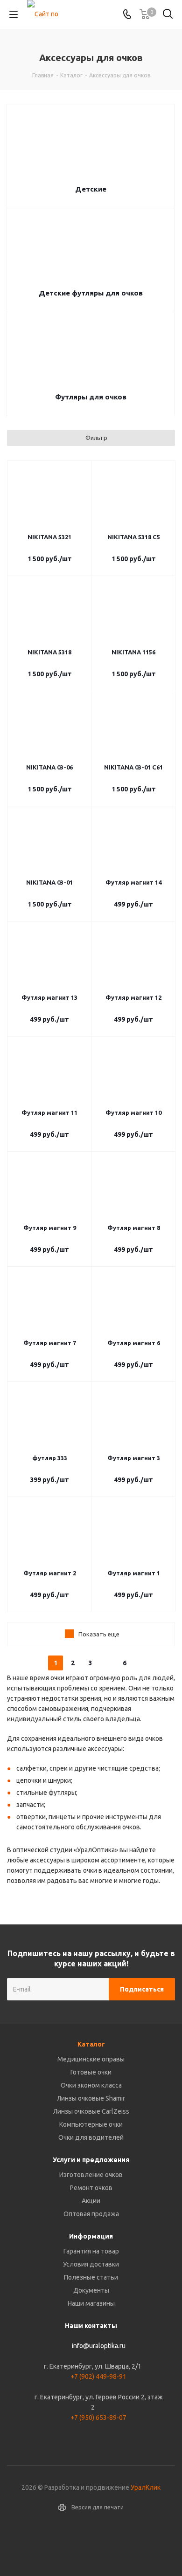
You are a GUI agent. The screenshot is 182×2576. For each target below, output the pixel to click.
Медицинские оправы (91, 2059)
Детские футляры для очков (91, 293)
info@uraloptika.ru (99, 2346)
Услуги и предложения (91, 2160)
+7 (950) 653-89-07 (98, 2418)
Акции (91, 2201)
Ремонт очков (91, 2188)
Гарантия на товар (91, 2251)
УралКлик (146, 2487)
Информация (91, 2236)
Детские (91, 189)
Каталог (91, 2044)
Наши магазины (91, 2303)
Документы (91, 2290)
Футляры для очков (91, 397)
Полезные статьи (91, 2277)
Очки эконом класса (91, 2085)
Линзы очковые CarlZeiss (91, 2111)
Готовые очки (91, 2072)
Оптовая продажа (91, 2214)
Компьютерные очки (91, 2124)
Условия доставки (91, 2264)
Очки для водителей (91, 2137)
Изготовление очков (91, 2175)
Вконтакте (91, 2543)
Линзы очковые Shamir (91, 2098)
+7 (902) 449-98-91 (98, 2377)
